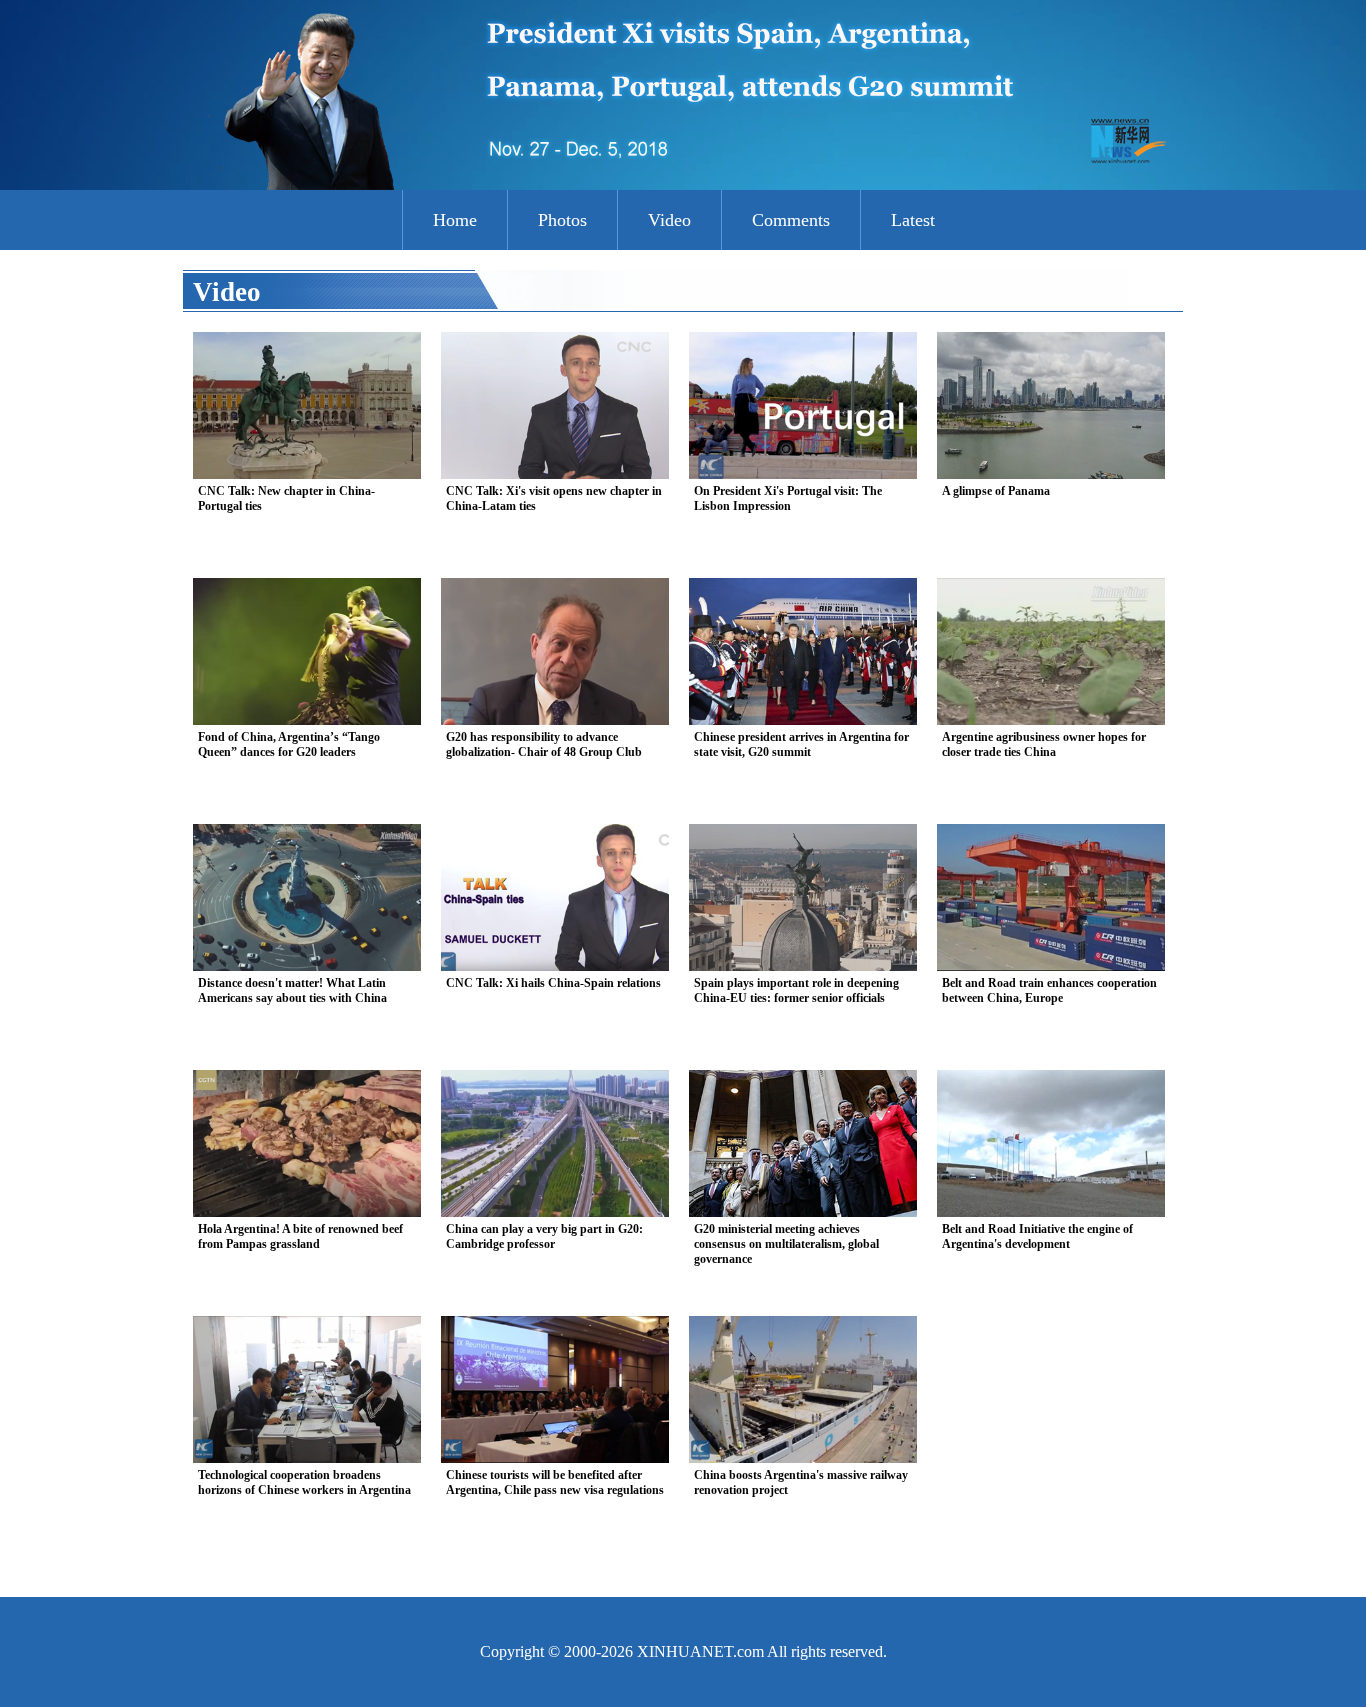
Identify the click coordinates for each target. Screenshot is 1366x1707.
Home (455, 220)
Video (669, 220)
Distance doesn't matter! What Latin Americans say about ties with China (292, 990)
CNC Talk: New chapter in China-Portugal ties (286, 498)
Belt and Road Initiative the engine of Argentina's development (1037, 1236)
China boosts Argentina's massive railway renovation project (801, 1482)
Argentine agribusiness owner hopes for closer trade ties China (1044, 744)
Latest (913, 220)
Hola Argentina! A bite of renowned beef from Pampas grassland (300, 1236)
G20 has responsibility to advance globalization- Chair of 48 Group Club (544, 744)
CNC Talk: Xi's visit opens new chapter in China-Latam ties (554, 498)
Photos (562, 220)
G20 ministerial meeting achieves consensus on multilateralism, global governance (786, 1244)
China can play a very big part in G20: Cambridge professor (544, 1236)
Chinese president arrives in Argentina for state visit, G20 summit (801, 744)
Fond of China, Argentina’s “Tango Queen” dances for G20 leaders (289, 744)
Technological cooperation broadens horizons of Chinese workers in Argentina (304, 1482)
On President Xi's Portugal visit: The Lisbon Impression (788, 498)
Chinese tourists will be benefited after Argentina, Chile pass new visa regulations (555, 1482)
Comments (791, 220)
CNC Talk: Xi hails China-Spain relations (553, 983)
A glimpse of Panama (996, 491)
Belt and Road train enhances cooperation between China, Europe (1049, 990)
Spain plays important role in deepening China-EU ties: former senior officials (796, 990)
